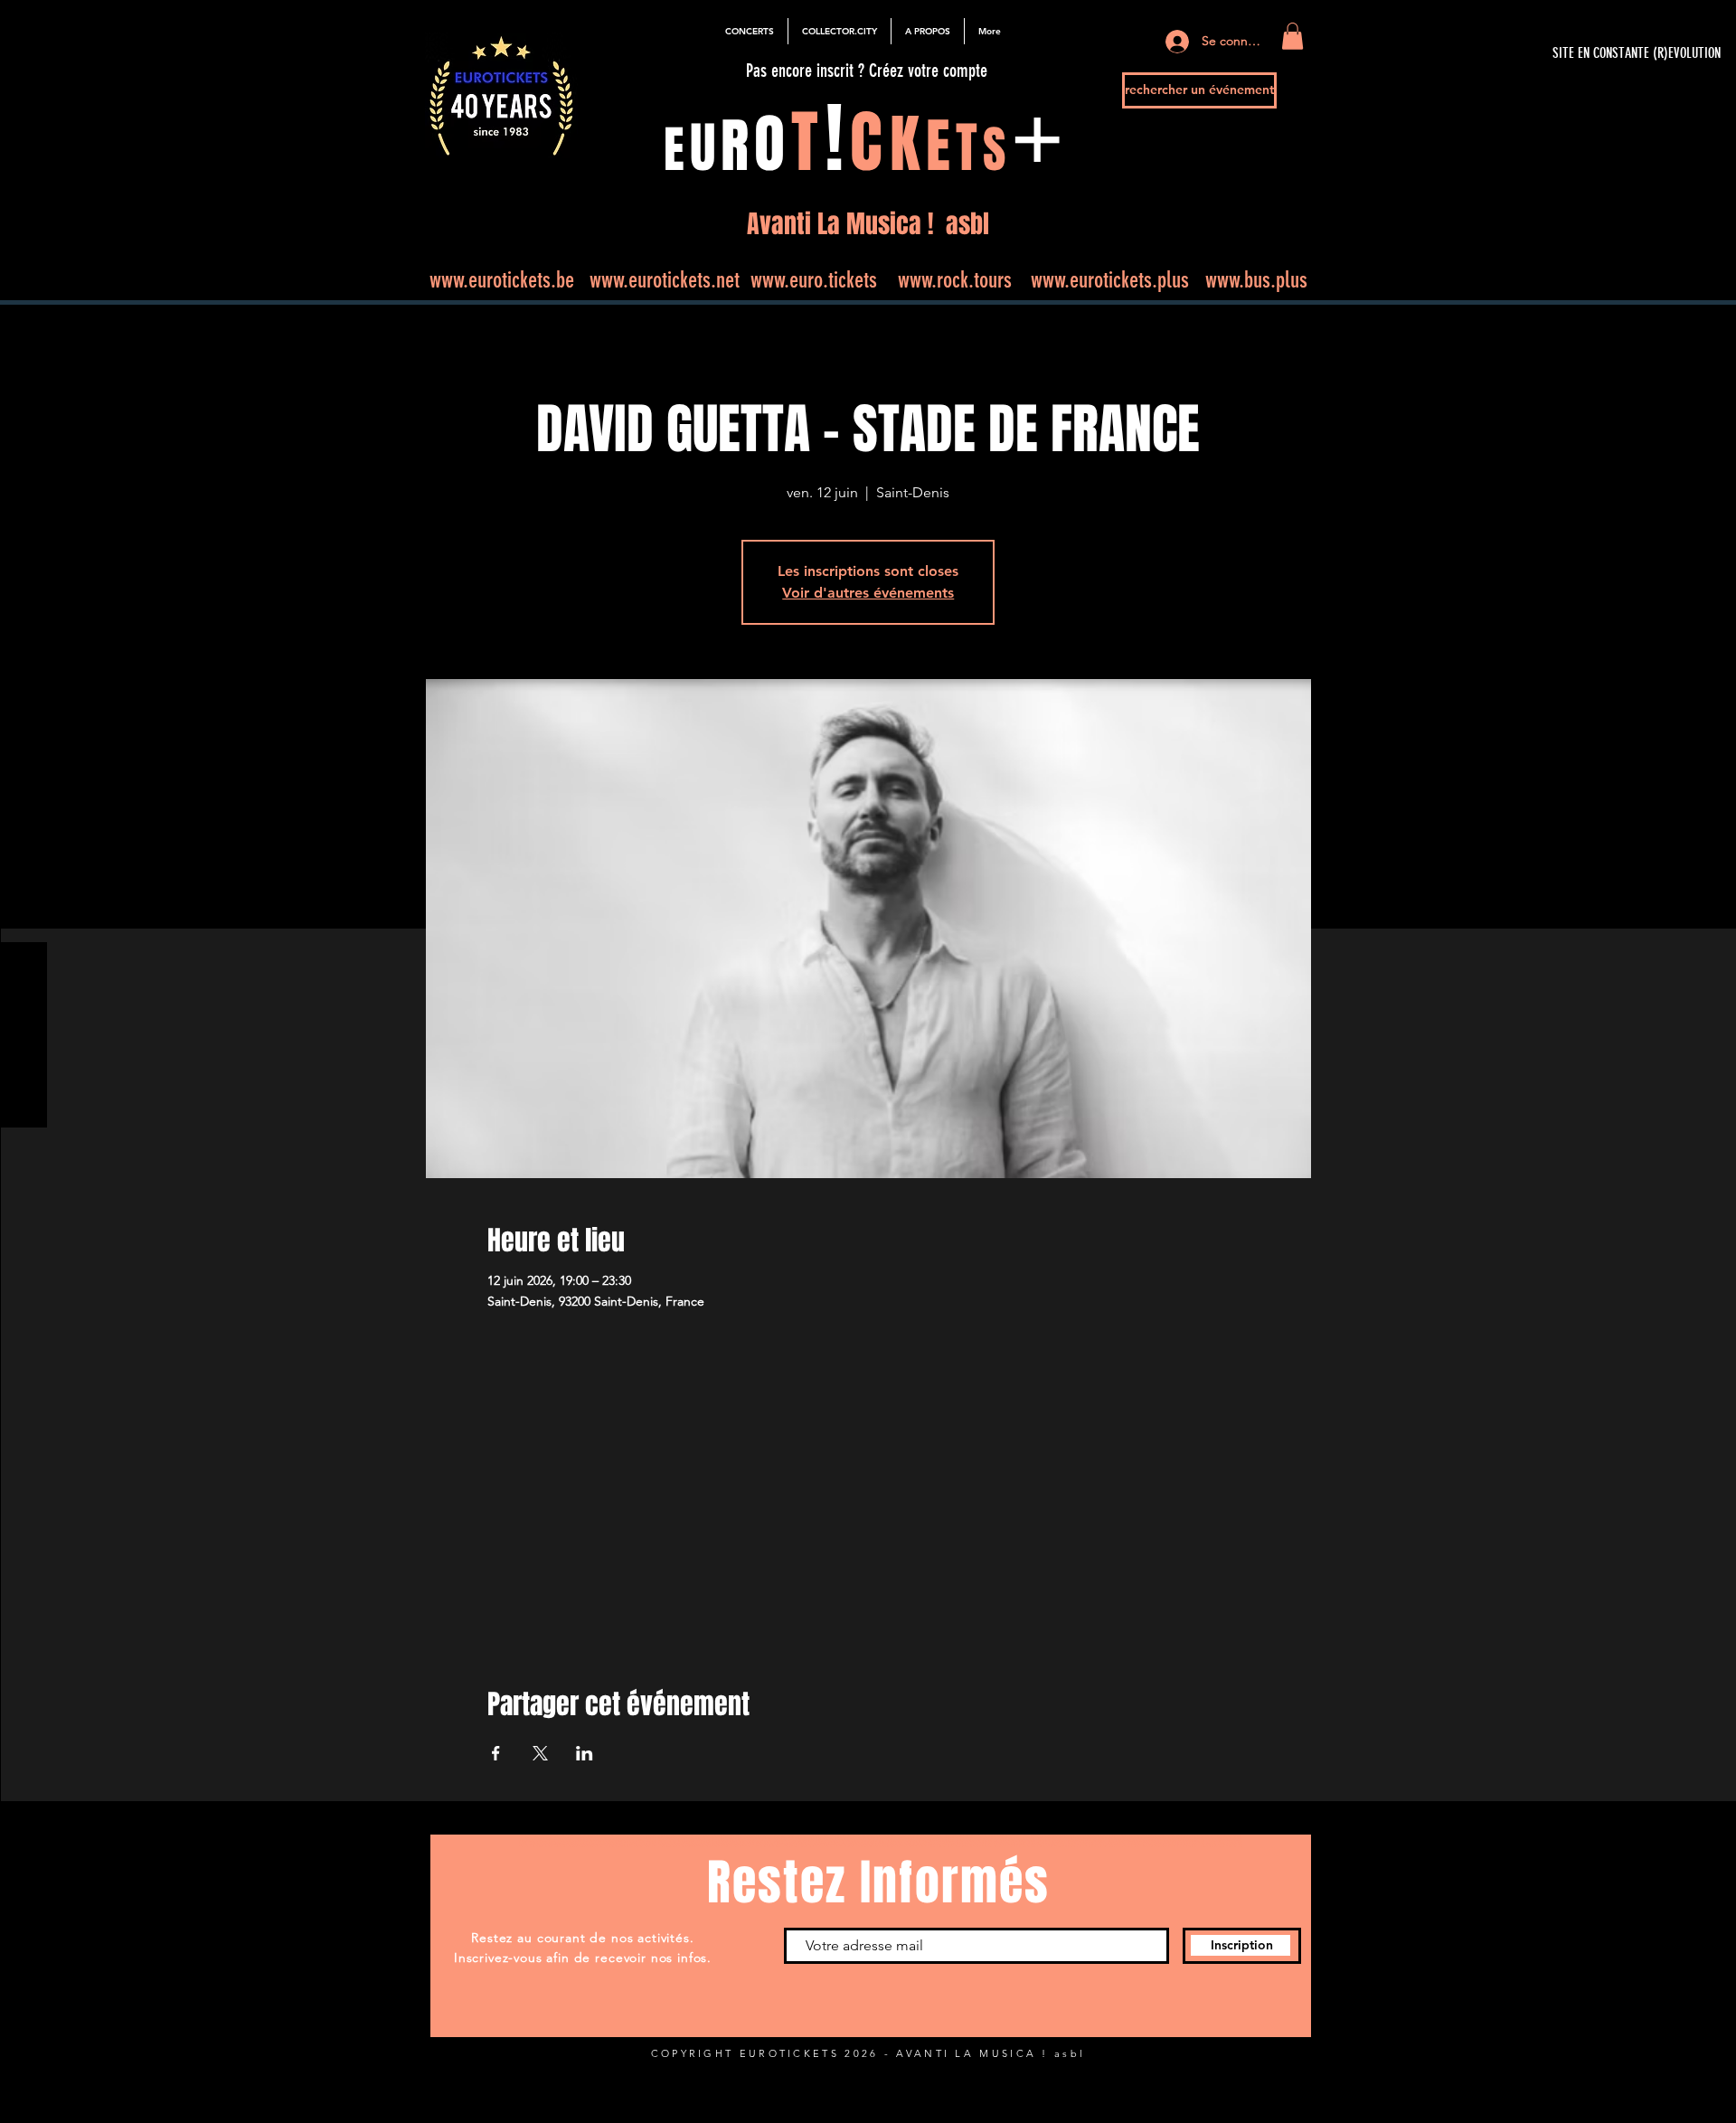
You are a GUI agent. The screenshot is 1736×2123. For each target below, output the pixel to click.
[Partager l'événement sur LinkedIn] (585, 1753)
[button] (1293, 36)
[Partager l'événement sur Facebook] (496, 1753)
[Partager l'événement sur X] (540, 1753)
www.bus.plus (1256, 280)
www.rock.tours (955, 280)
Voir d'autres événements (868, 593)
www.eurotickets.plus (1110, 280)
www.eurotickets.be (502, 280)
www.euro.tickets (814, 280)
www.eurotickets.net (665, 280)
